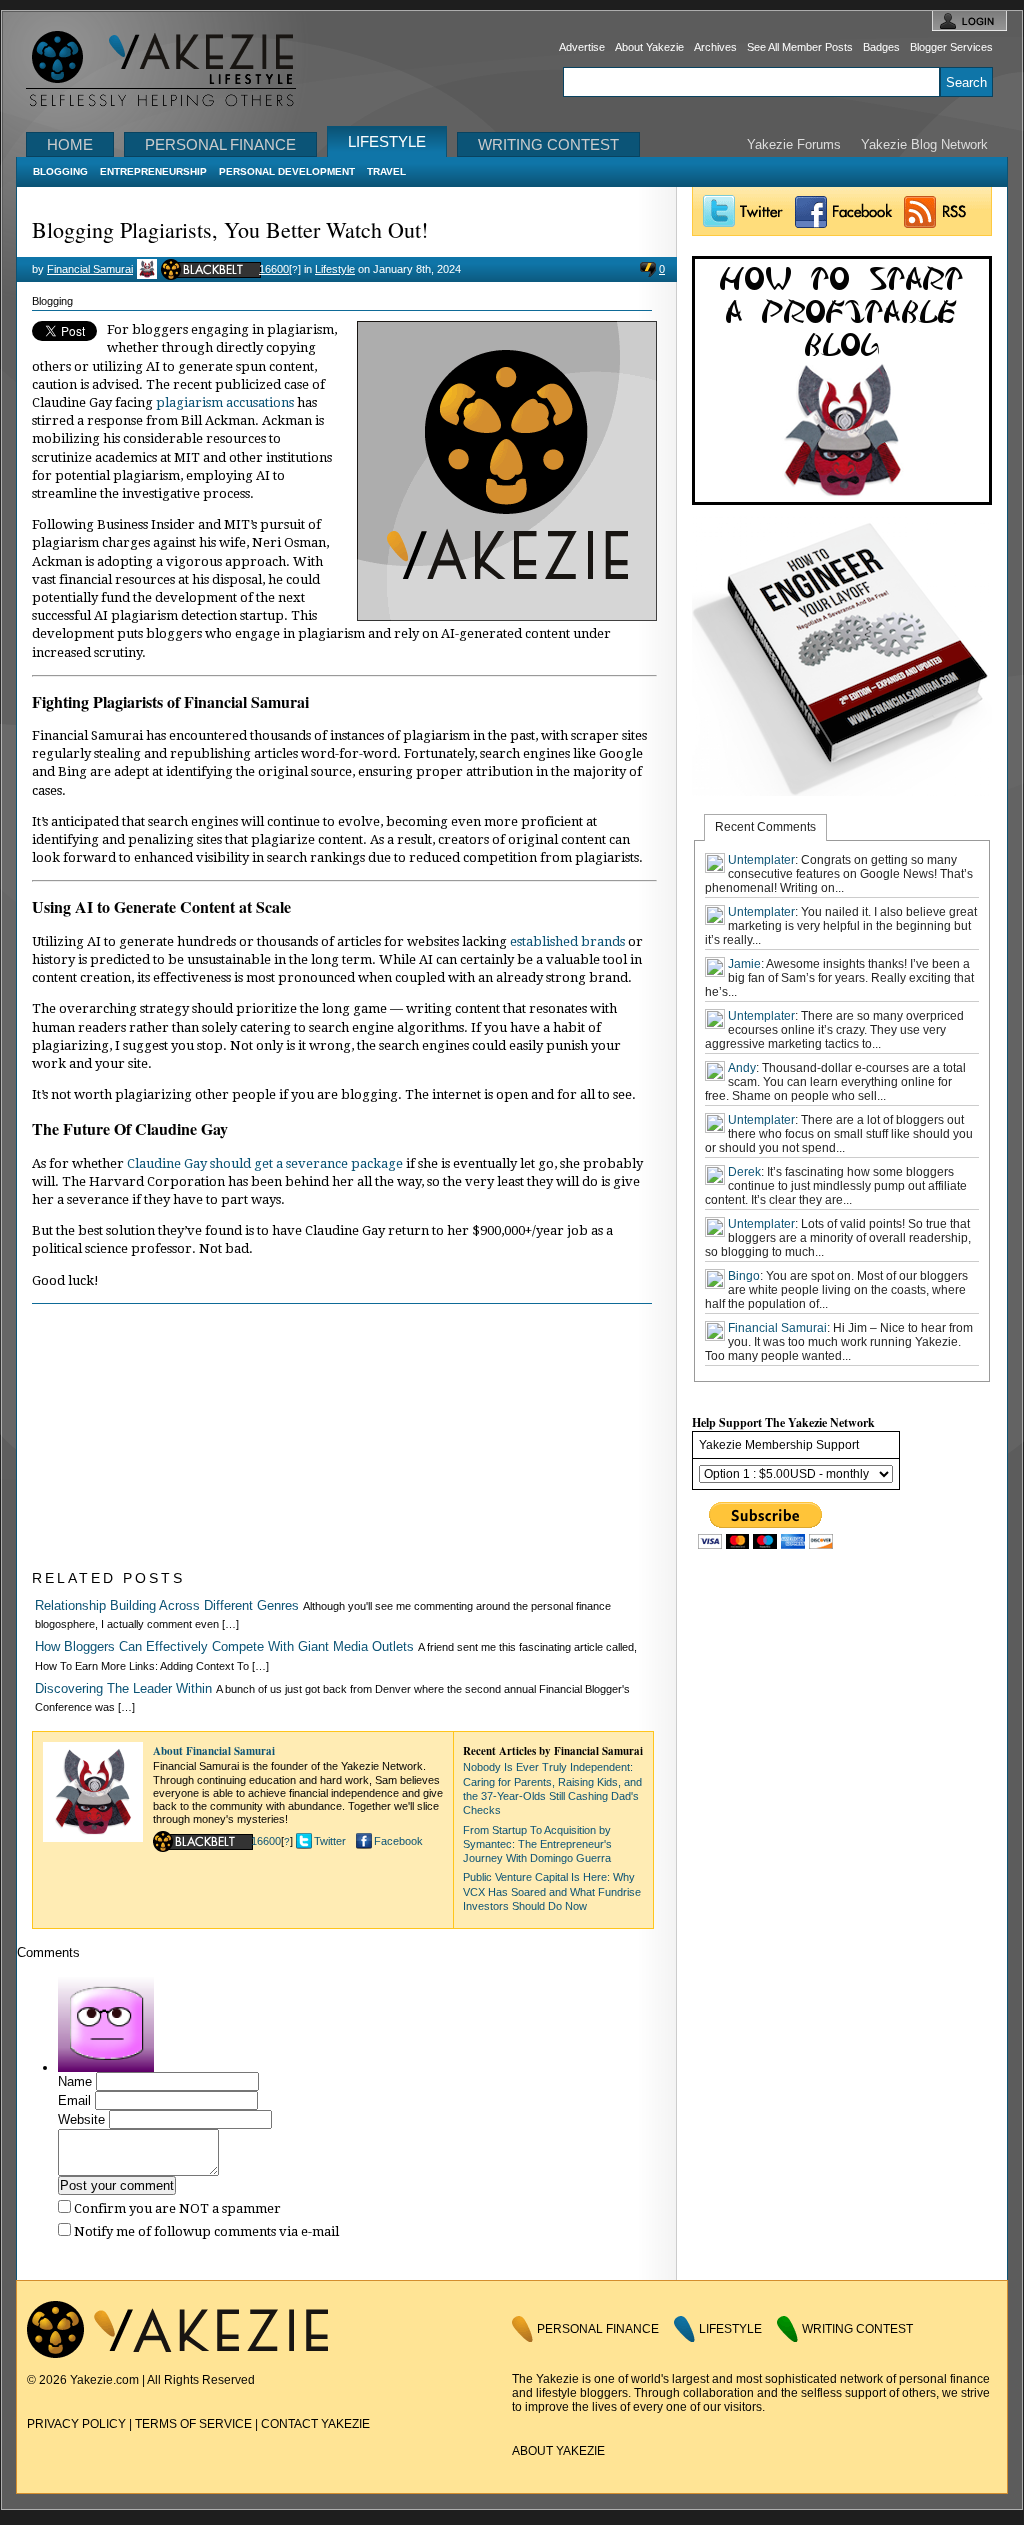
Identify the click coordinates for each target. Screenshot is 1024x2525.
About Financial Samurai (214, 1751)
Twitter (330, 1841)
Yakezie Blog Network (924, 144)
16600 (274, 269)
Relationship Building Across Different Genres (167, 1605)
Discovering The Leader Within (123, 1688)
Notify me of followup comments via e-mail (206, 2231)
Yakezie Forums (794, 144)
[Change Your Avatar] (106, 2067)
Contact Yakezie (315, 2424)
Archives (715, 47)
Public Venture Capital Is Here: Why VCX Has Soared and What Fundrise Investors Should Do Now (552, 1891)
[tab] (765, 827)
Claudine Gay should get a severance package (265, 1163)
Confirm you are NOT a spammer (176, 2208)
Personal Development (287, 171)
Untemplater (761, 860)
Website (81, 2119)
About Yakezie (649, 47)
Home (70, 144)
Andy (742, 1068)
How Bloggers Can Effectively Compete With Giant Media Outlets (224, 1646)
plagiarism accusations (225, 402)
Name (75, 2081)
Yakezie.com (171, 69)
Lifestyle (387, 141)
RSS (945, 211)
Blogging (60, 171)
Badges (881, 47)
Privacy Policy (76, 2424)
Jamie (744, 964)
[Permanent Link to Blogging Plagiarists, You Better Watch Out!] (507, 616)
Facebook (398, 1841)
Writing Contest (548, 144)
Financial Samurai (90, 269)
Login (969, 21)
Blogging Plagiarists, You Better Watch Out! (230, 229)
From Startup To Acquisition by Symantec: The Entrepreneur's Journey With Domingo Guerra (537, 1844)
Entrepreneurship (153, 171)
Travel (386, 171)
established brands (567, 941)
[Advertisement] (182, 1439)
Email (74, 2100)
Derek (744, 1172)
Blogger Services (951, 47)
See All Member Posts (800, 47)
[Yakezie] (177, 2354)
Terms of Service (193, 2424)
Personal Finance (220, 144)
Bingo (744, 1276)
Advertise (582, 47)
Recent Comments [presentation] (765, 827)
